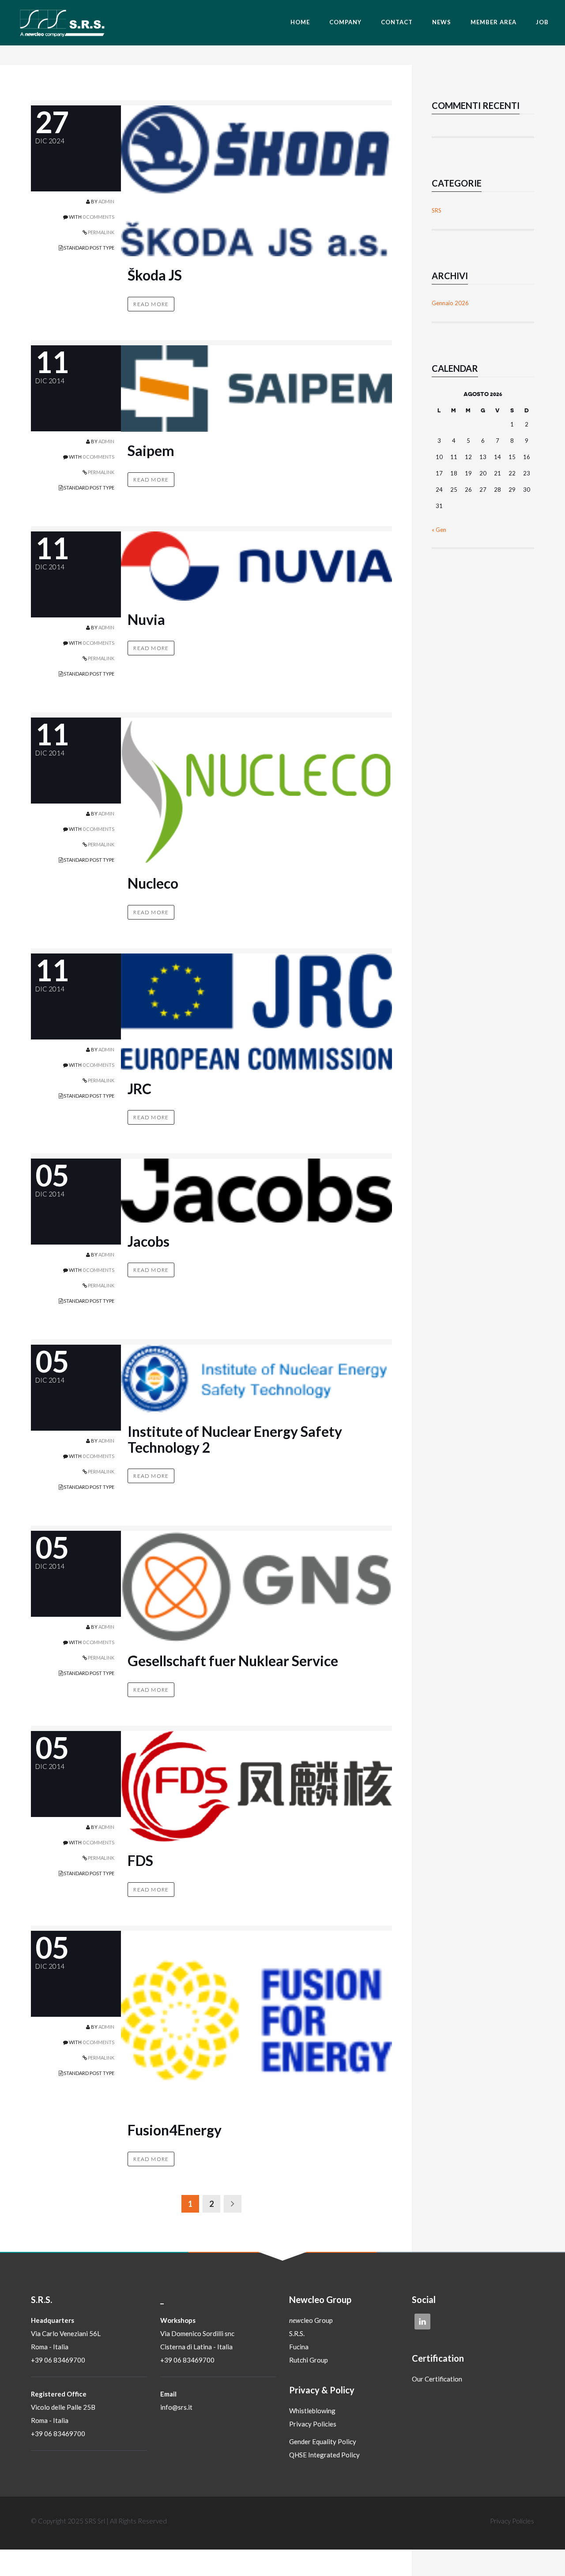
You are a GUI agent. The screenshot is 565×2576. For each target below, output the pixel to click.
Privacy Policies (313, 2424)
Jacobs (149, 1241)
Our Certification (437, 2379)
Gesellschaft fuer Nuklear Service (233, 1661)
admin (106, 201)
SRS (437, 210)
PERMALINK (101, 232)
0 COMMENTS (98, 217)
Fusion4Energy (175, 2130)
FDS (140, 1860)
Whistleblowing (312, 2411)
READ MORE (151, 304)
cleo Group (311, 2320)
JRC (139, 1089)
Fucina (299, 2347)
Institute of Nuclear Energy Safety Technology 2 (235, 1439)
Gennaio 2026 (450, 303)
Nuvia (146, 619)
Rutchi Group (309, 2360)
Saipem (151, 451)
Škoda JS (155, 275)
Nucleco (153, 883)
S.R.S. (297, 2333)
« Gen (439, 530)
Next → (233, 2204)
